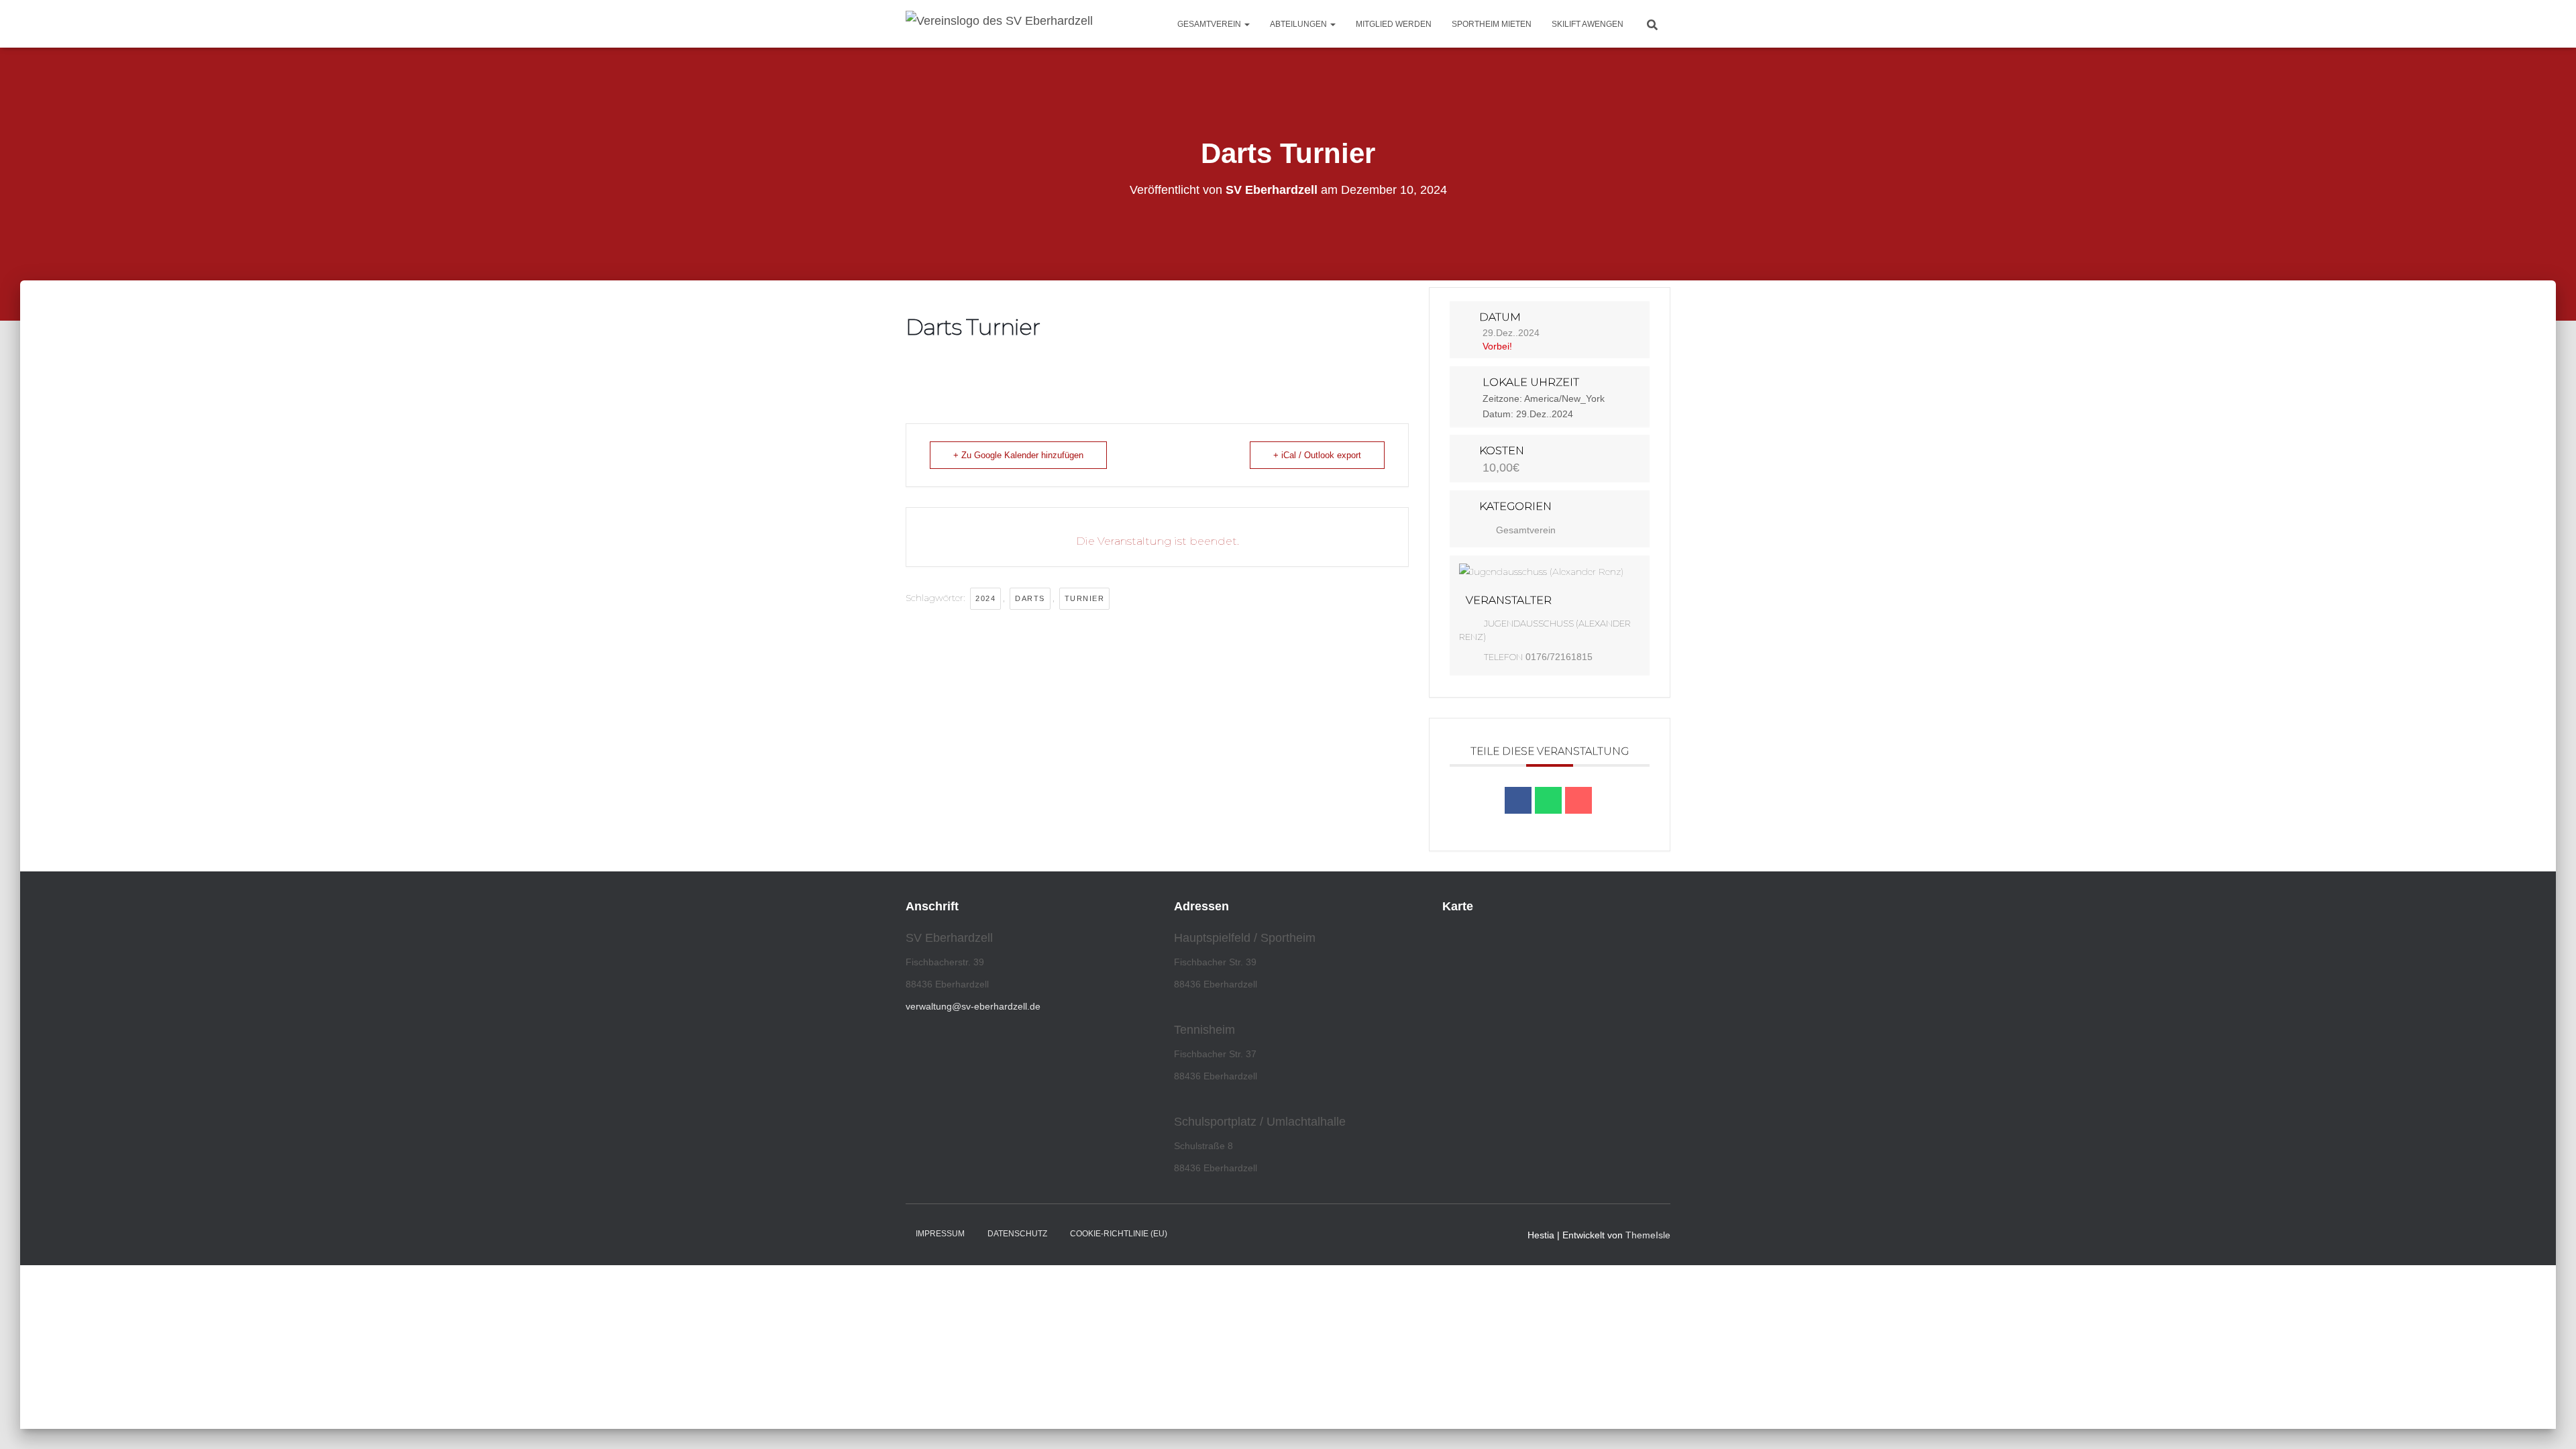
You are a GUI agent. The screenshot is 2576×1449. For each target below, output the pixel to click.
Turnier (1085, 598)
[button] (1246, 24)
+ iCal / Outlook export (1317, 455)
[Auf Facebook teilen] (1518, 800)
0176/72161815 (1559, 657)
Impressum (940, 1234)
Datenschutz (1017, 1234)
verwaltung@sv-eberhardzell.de (973, 1006)
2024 (985, 598)
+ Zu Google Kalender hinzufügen (1018, 455)
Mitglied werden (1394, 24)
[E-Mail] (1578, 800)
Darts (1030, 598)
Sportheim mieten (1492, 24)
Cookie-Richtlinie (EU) (1119, 1234)
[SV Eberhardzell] (999, 24)
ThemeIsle (1648, 1235)
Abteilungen (1299, 24)
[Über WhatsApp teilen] (1548, 800)
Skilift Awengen (1588, 24)
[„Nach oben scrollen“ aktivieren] (2550, 1422)
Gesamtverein (1210, 24)
